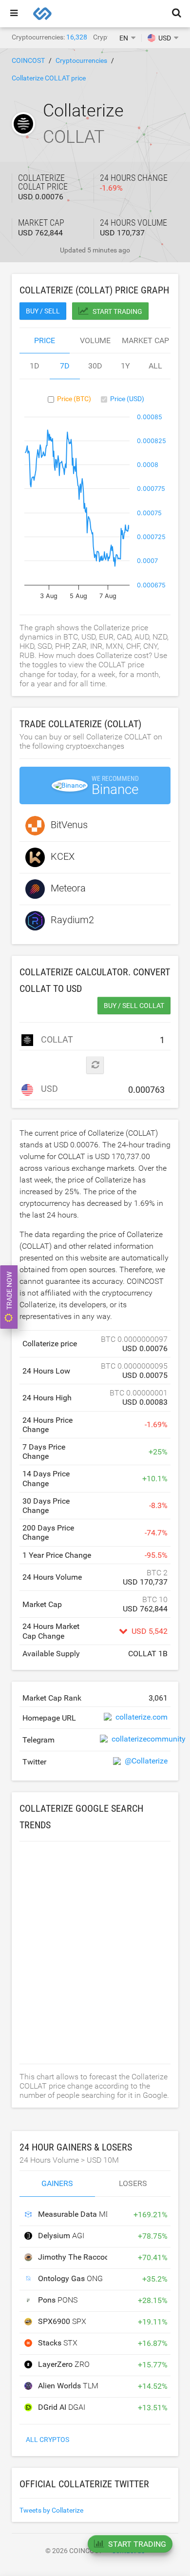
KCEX (63, 856)
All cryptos (47, 2440)
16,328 (77, 37)
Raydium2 (72, 920)
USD (48, 1089)
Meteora (68, 888)
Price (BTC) (74, 399)
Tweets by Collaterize (51, 2510)
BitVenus (69, 825)
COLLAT (54, 1039)
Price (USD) (127, 399)
